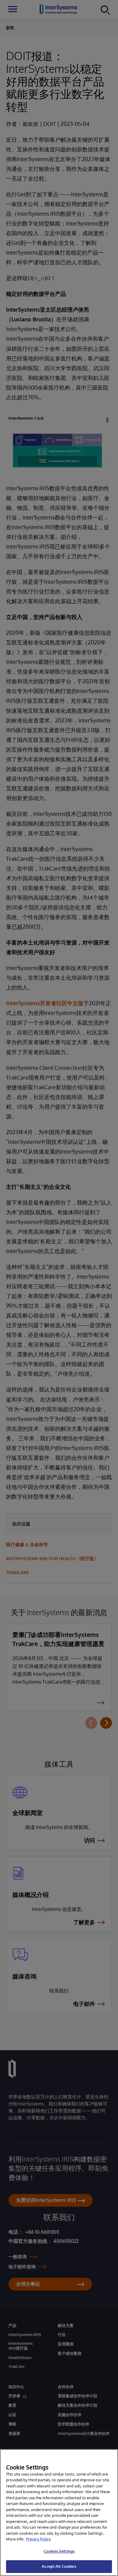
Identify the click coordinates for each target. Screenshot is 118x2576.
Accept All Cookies (59, 2566)
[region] (59, 2513)
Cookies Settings (59, 2551)
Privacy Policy (38, 2539)
